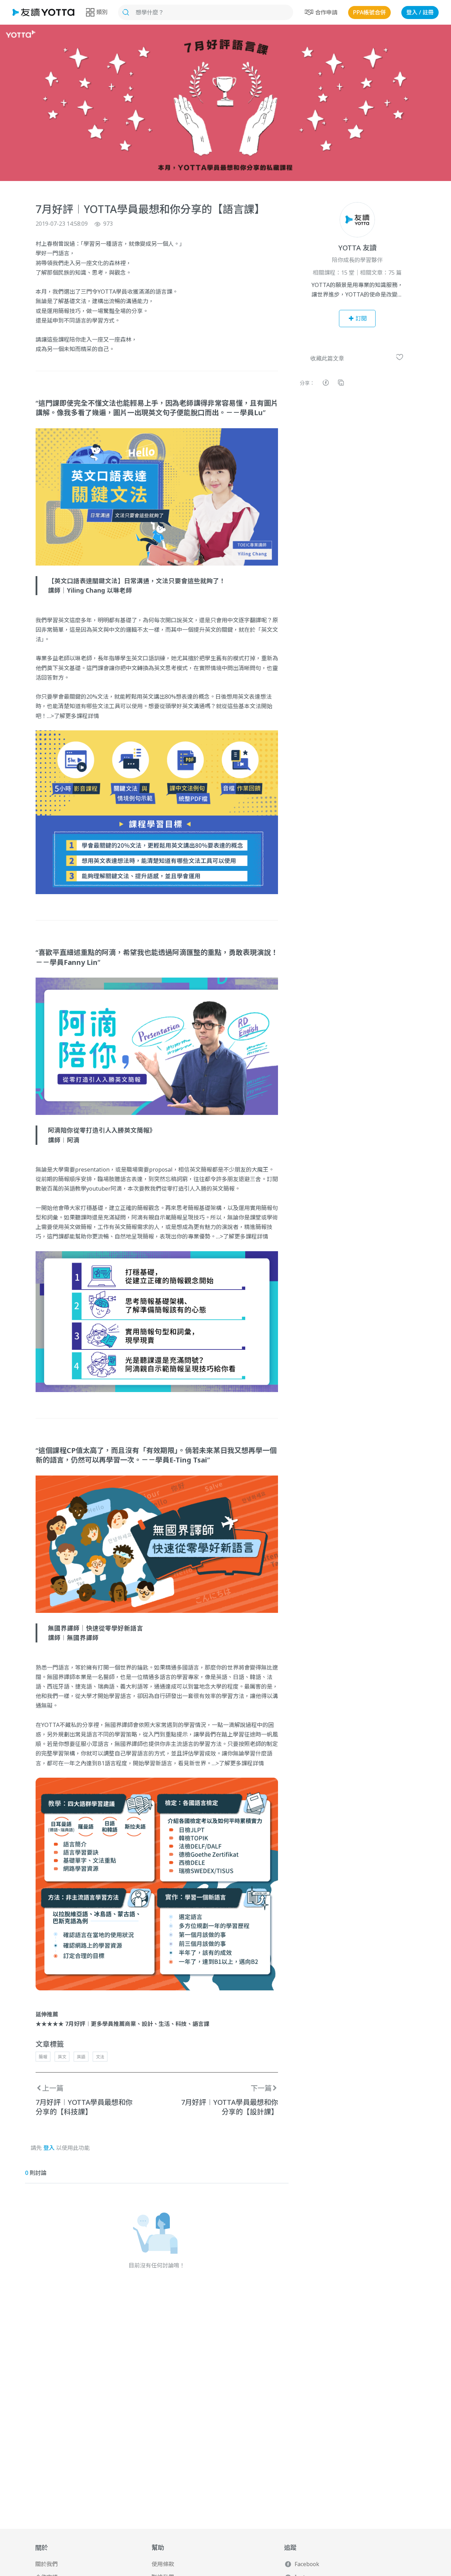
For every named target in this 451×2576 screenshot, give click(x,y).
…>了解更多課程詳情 (73, 716)
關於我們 (47, 2564)
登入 (49, 2148)
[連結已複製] (341, 384)
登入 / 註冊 (420, 12)
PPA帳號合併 (369, 12)
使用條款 (163, 2564)
